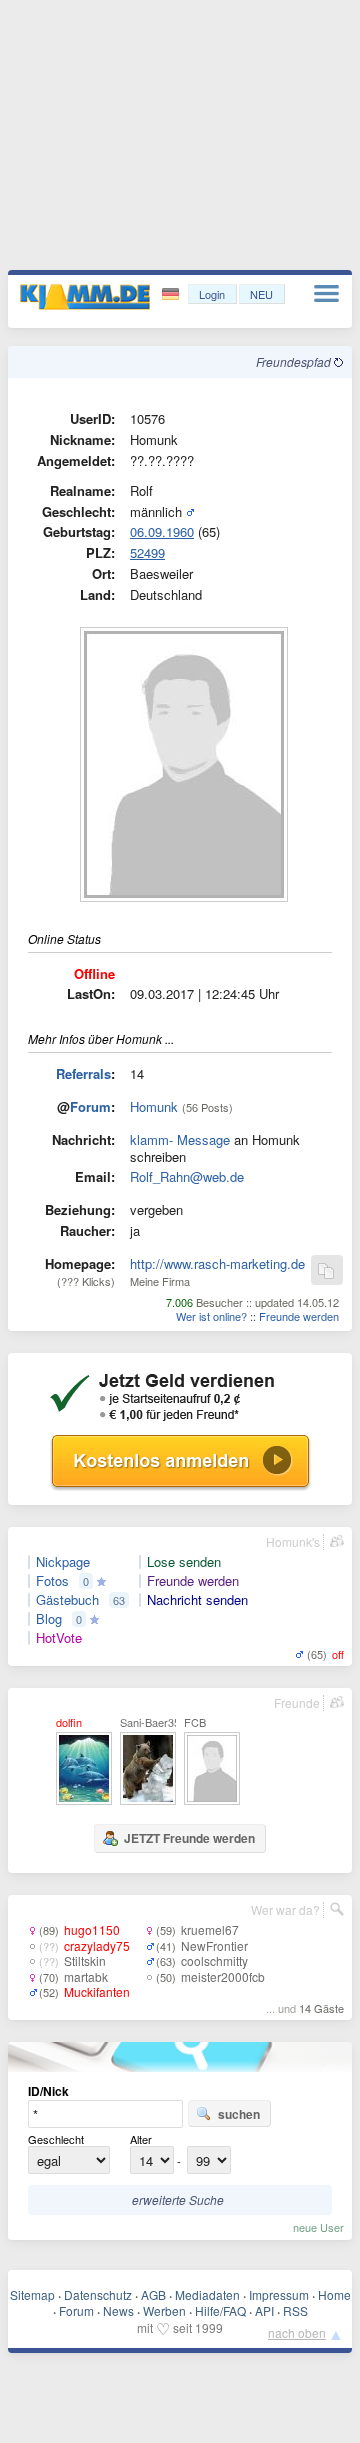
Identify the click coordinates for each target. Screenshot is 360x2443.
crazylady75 (97, 1945)
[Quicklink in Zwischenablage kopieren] (326, 1271)
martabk (86, 1976)
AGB (153, 2294)
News (118, 2310)
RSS (295, 2310)
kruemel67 (210, 1929)
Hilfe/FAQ (220, 2310)
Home (334, 2294)
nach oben (297, 2332)
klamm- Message (180, 1139)
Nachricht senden (197, 1600)
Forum (90, 1106)
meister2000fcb (223, 1976)
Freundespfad (295, 361)
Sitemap (32, 2294)
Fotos (52, 1581)
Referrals (83, 1073)
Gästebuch (67, 1600)
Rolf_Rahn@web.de (187, 1176)
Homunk (154, 1106)
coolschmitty (214, 1960)
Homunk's (293, 1541)
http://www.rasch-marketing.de (217, 1263)
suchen (239, 2114)
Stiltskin (85, 1960)
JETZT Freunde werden (189, 1838)
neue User (318, 2227)
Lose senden (184, 1562)
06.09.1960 (162, 531)
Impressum (279, 2294)
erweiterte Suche (178, 2199)
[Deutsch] (172, 294)
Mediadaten (207, 2294)
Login (212, 294)
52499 (147, 552)
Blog (49, 1619)
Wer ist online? (211, 1316)
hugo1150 (92, 1929)
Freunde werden (299, 1316)
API (264, 2310)
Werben (164, 2310)
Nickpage (63, 1562)
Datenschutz (98, 2294)
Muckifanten (97, 1991)
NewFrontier (214, 1945)
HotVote (59, 1638)
